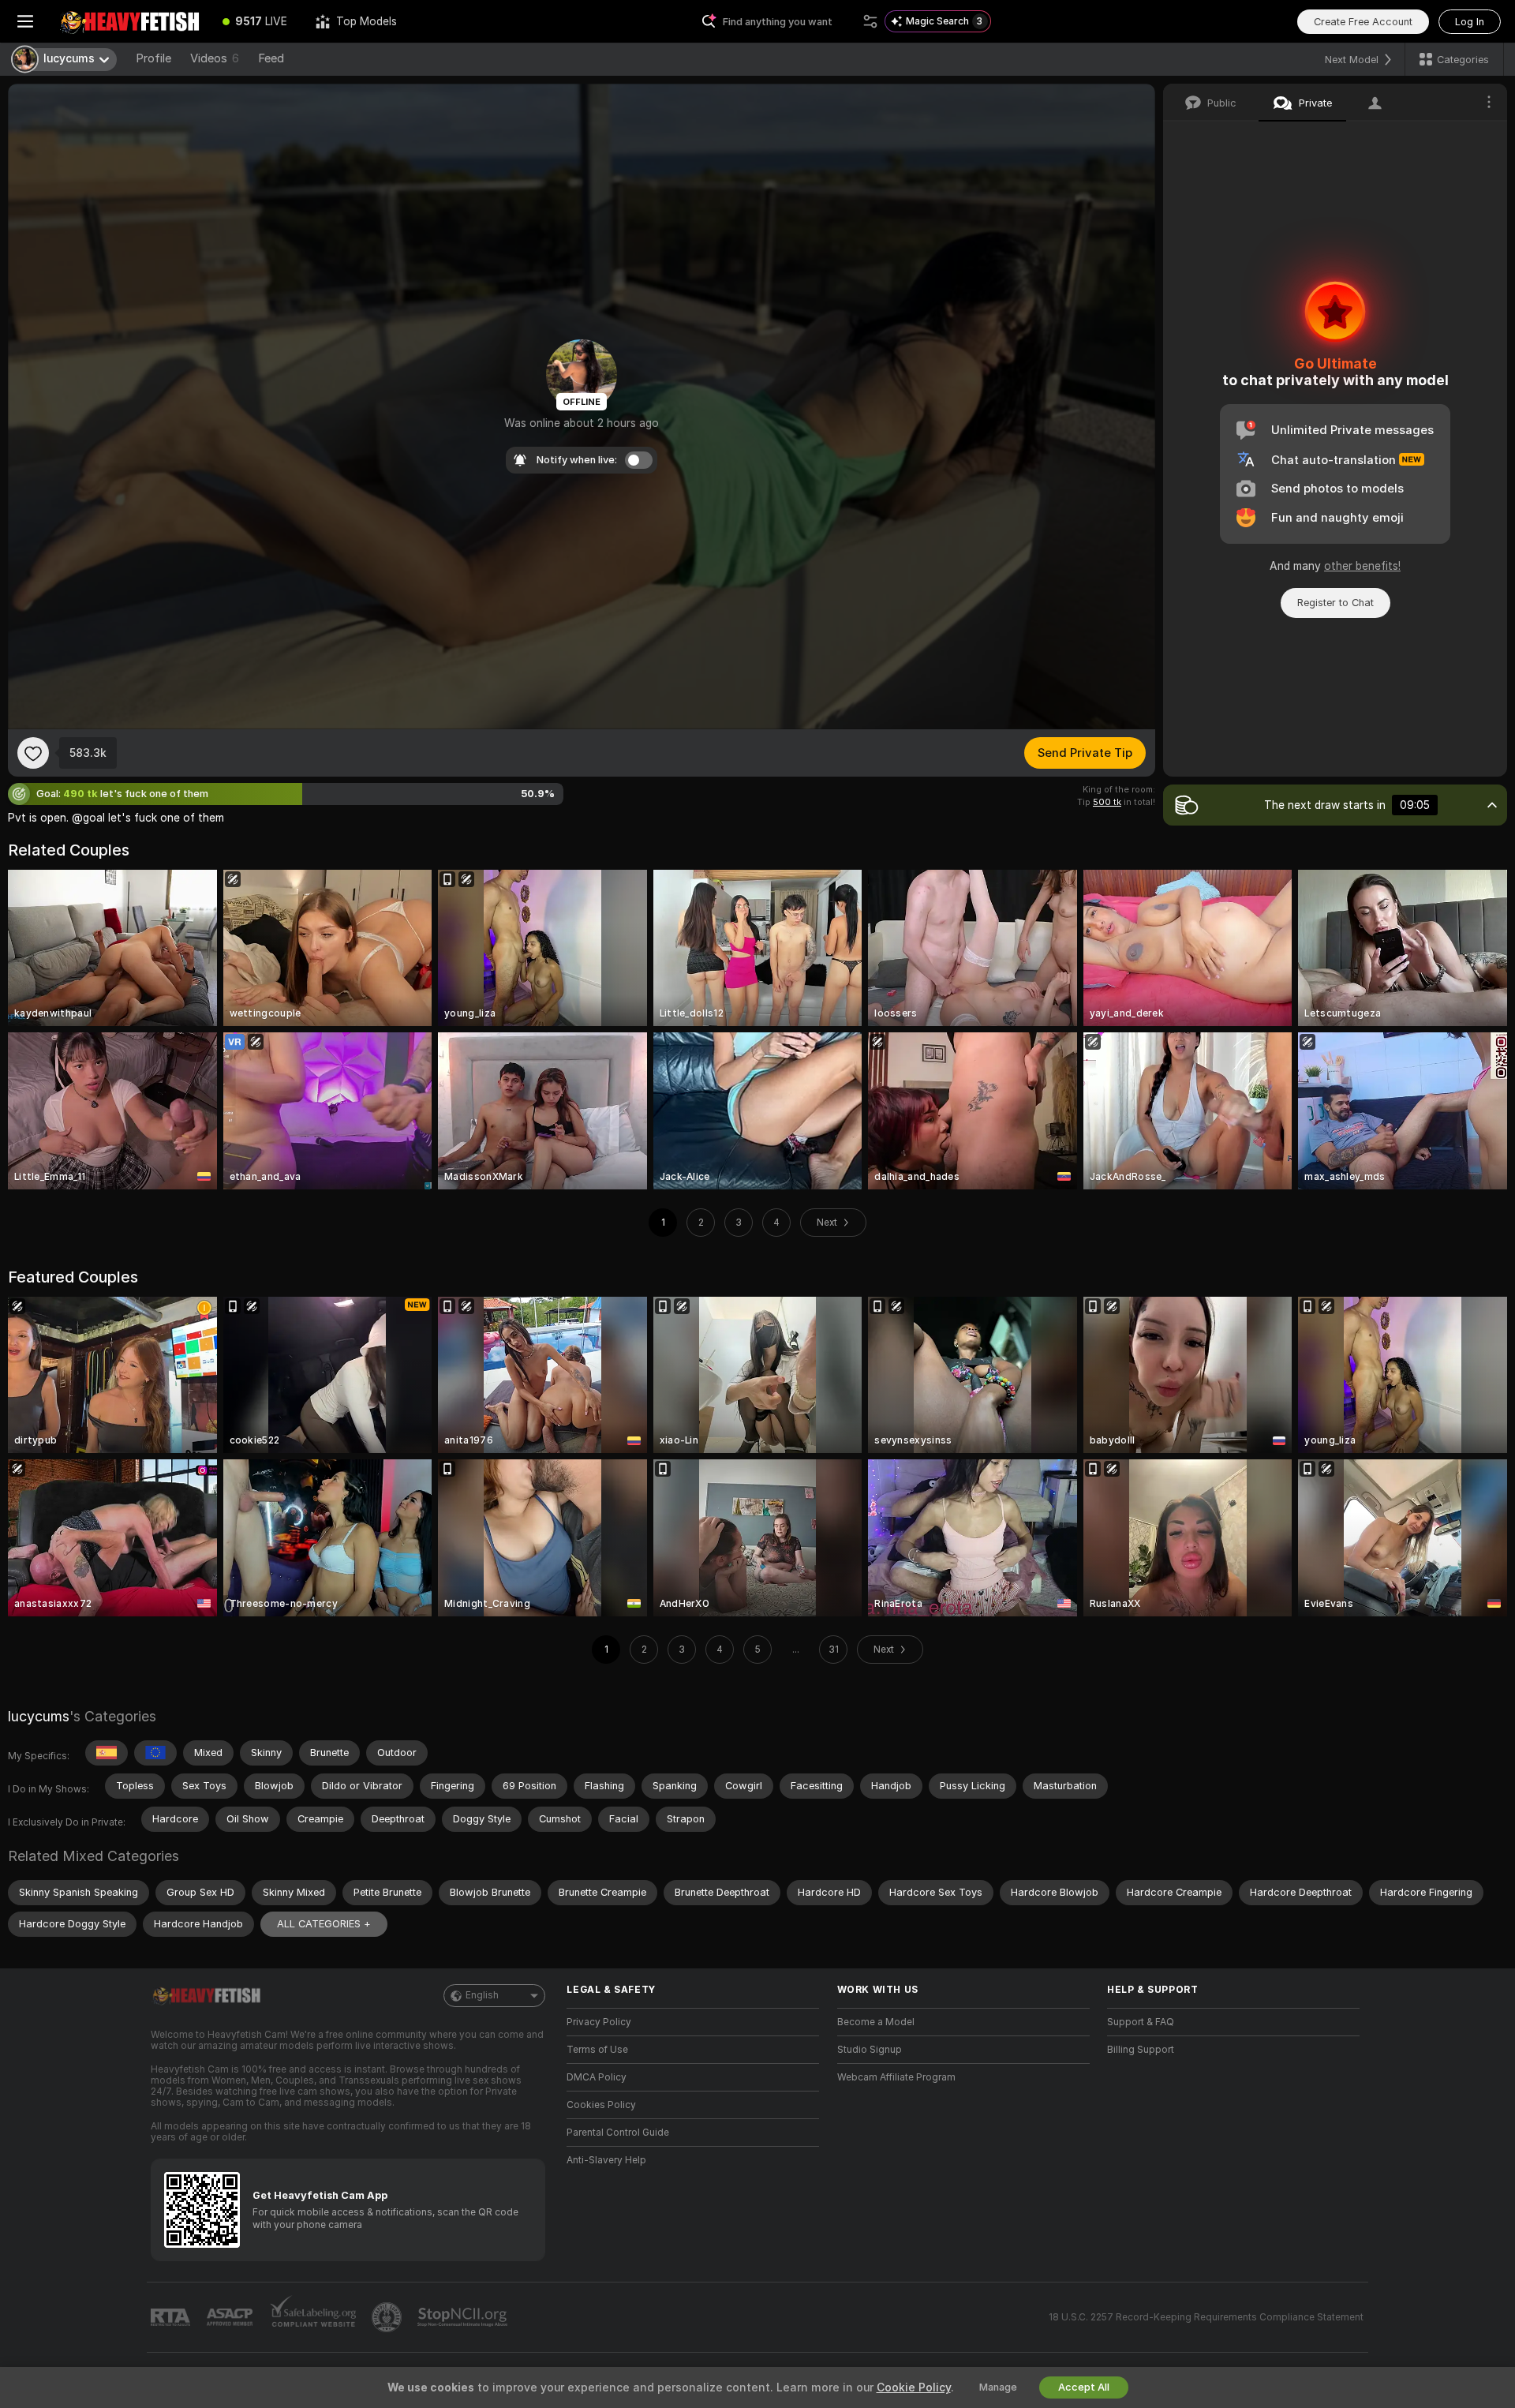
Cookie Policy (914, 2387)
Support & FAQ (1141, 2022)
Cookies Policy (601, 2105)
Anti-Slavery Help (606, 2160)
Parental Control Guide (618, 2133)
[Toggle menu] (25, 21)
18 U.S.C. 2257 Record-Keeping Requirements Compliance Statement (1206, 2317)
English (482, 1995)
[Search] (870, 21)
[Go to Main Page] (129, 21)
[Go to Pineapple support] (388, 2317)
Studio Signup (870, 2050)
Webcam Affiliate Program (896, 2077)
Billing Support (1141, 2050)
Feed (271, 58)
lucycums (39, 1716)
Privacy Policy (599, 2022)
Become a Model (876, 2022)
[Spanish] (107, 1753)
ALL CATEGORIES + (324, 1924)
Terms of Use (597, 2050)
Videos (215, 58)
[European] (155, 1753)
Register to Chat (1335, 603)
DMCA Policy (597, 2077)
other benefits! (1362, 566)
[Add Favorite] (33, 753)
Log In (1470, 22)
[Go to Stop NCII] (464, 2317)
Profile (153, 58)
